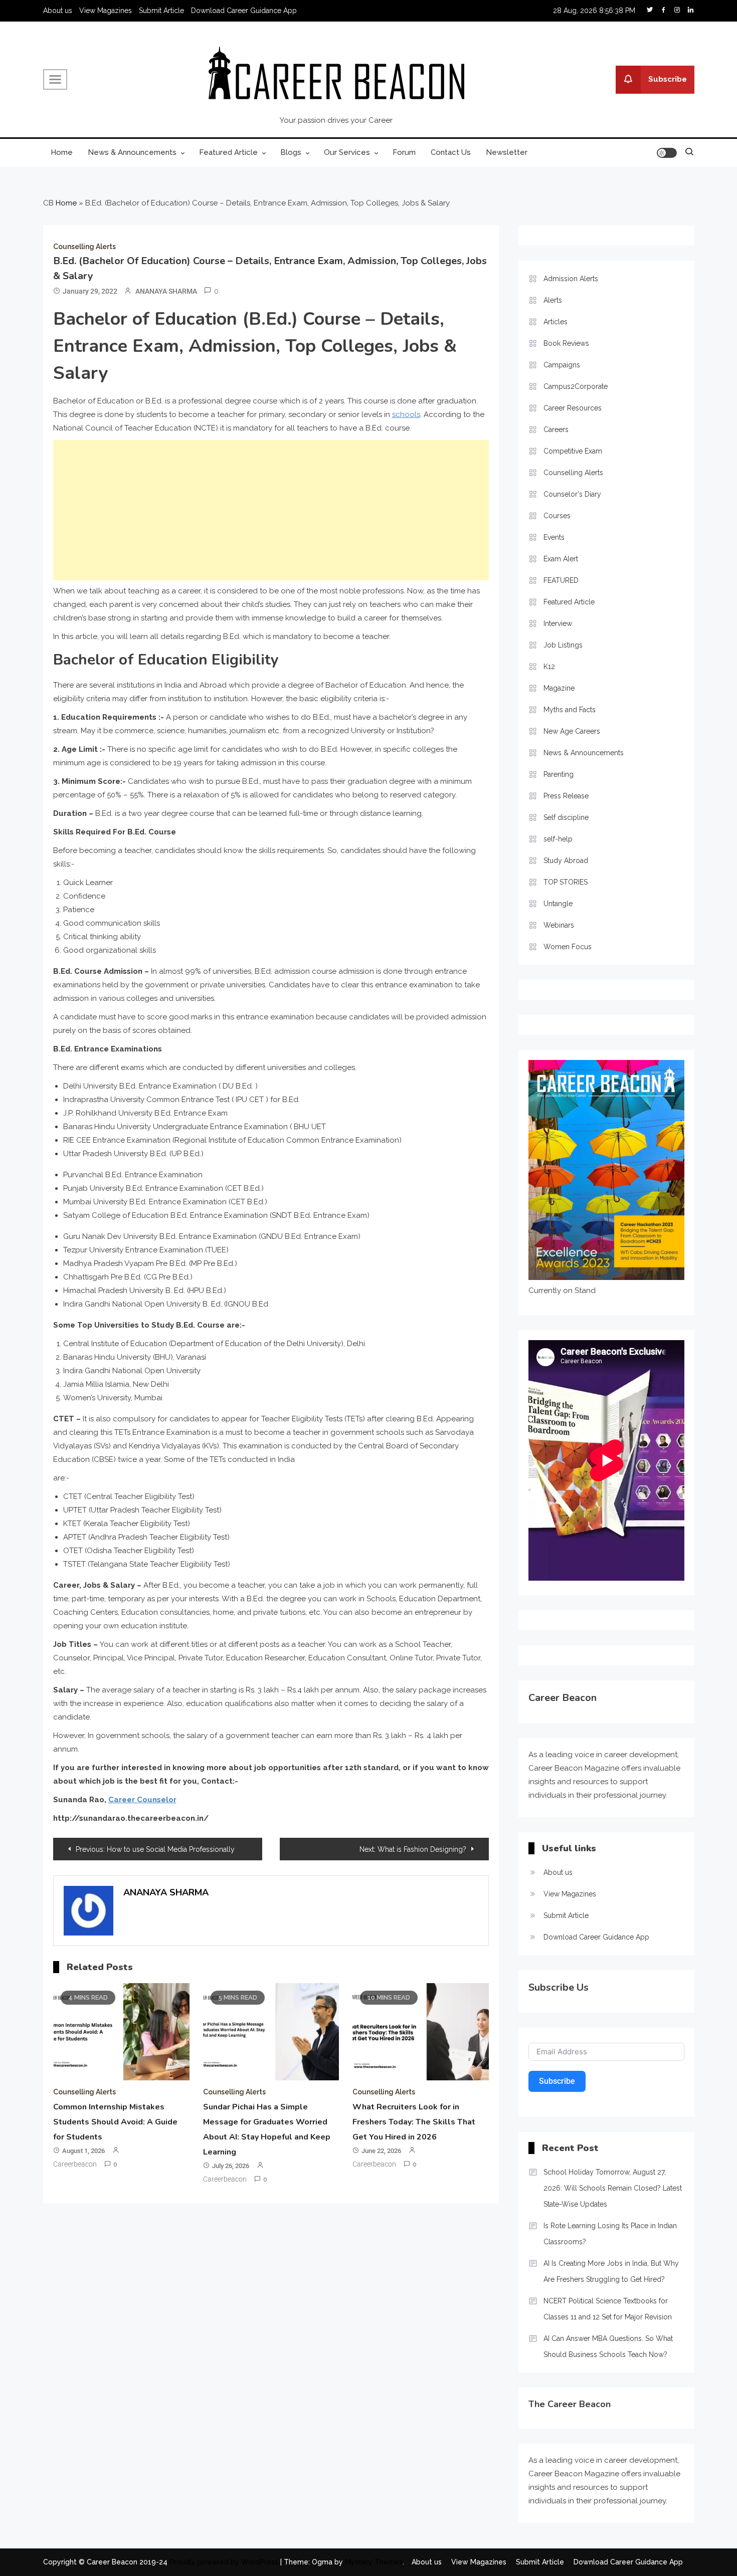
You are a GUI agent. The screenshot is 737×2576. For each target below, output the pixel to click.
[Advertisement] (271, 510)
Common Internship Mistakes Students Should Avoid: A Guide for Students (115, 2122)
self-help (558, 839)
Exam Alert (561, 559)
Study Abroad (566, 861)
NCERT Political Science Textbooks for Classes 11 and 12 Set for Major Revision (608, 2309)
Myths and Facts (570, 710)
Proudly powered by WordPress (225, 2562)
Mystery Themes (374, 2562)
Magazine (559, 688)
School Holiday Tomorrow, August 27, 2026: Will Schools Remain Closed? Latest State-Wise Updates (613, 2188)
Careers (556, 430)
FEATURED (561, 580)
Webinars (559, 925)
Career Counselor (142, 1800)
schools (406, 414)
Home (62, 152)
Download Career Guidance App (244, 11)
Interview (558, 623)
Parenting (559, 774)
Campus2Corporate (576, 386)
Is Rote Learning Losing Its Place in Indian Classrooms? (610, 2234)
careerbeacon (75, 2164)
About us (58, 11)
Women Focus (568, 947)
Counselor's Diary (572, 494)
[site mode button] (667, 153)
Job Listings (563, 645)
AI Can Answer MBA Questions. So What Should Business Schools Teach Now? (608, 2346)
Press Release (566, 796)
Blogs (291, 152)
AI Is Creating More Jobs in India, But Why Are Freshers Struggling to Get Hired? (611, 2271)
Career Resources (573, 408)
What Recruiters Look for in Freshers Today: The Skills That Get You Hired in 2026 (414, 2122)
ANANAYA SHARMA (166, 291)
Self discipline (566, 817)
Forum (404, 152)
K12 (549, 667)
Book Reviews (566, 343)
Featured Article (228, 152)
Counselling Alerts (84, 247)
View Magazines (106, 11)
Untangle (558, 904)
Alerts (553, 300)
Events (554, 537)
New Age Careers (572, 731)
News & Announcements (132, 152)
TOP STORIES (566, 882)
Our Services (347, 152)
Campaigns (562, 365)
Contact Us (451, 152)
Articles (556, 322)
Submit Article (161, 11)
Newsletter (507, 152)
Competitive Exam (573, 451)
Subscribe (668, 79)
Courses (557, 516)
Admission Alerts (571, 279)
